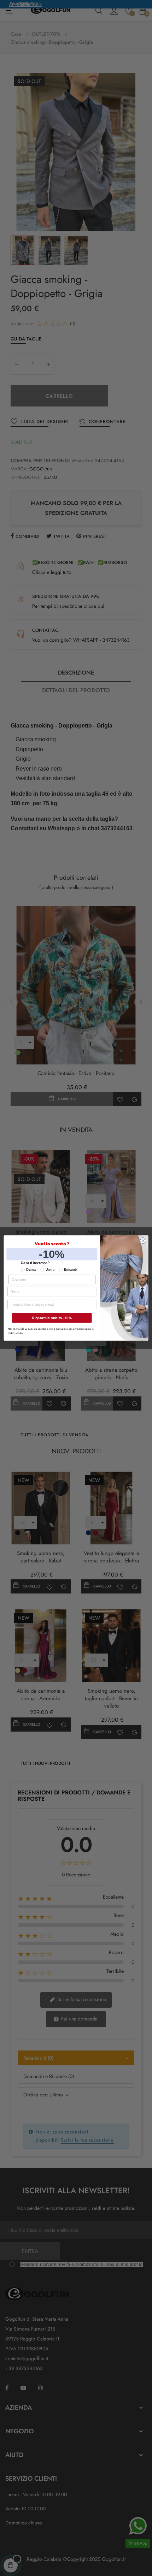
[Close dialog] (143, 1240)
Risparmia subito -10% (52, 1318)
